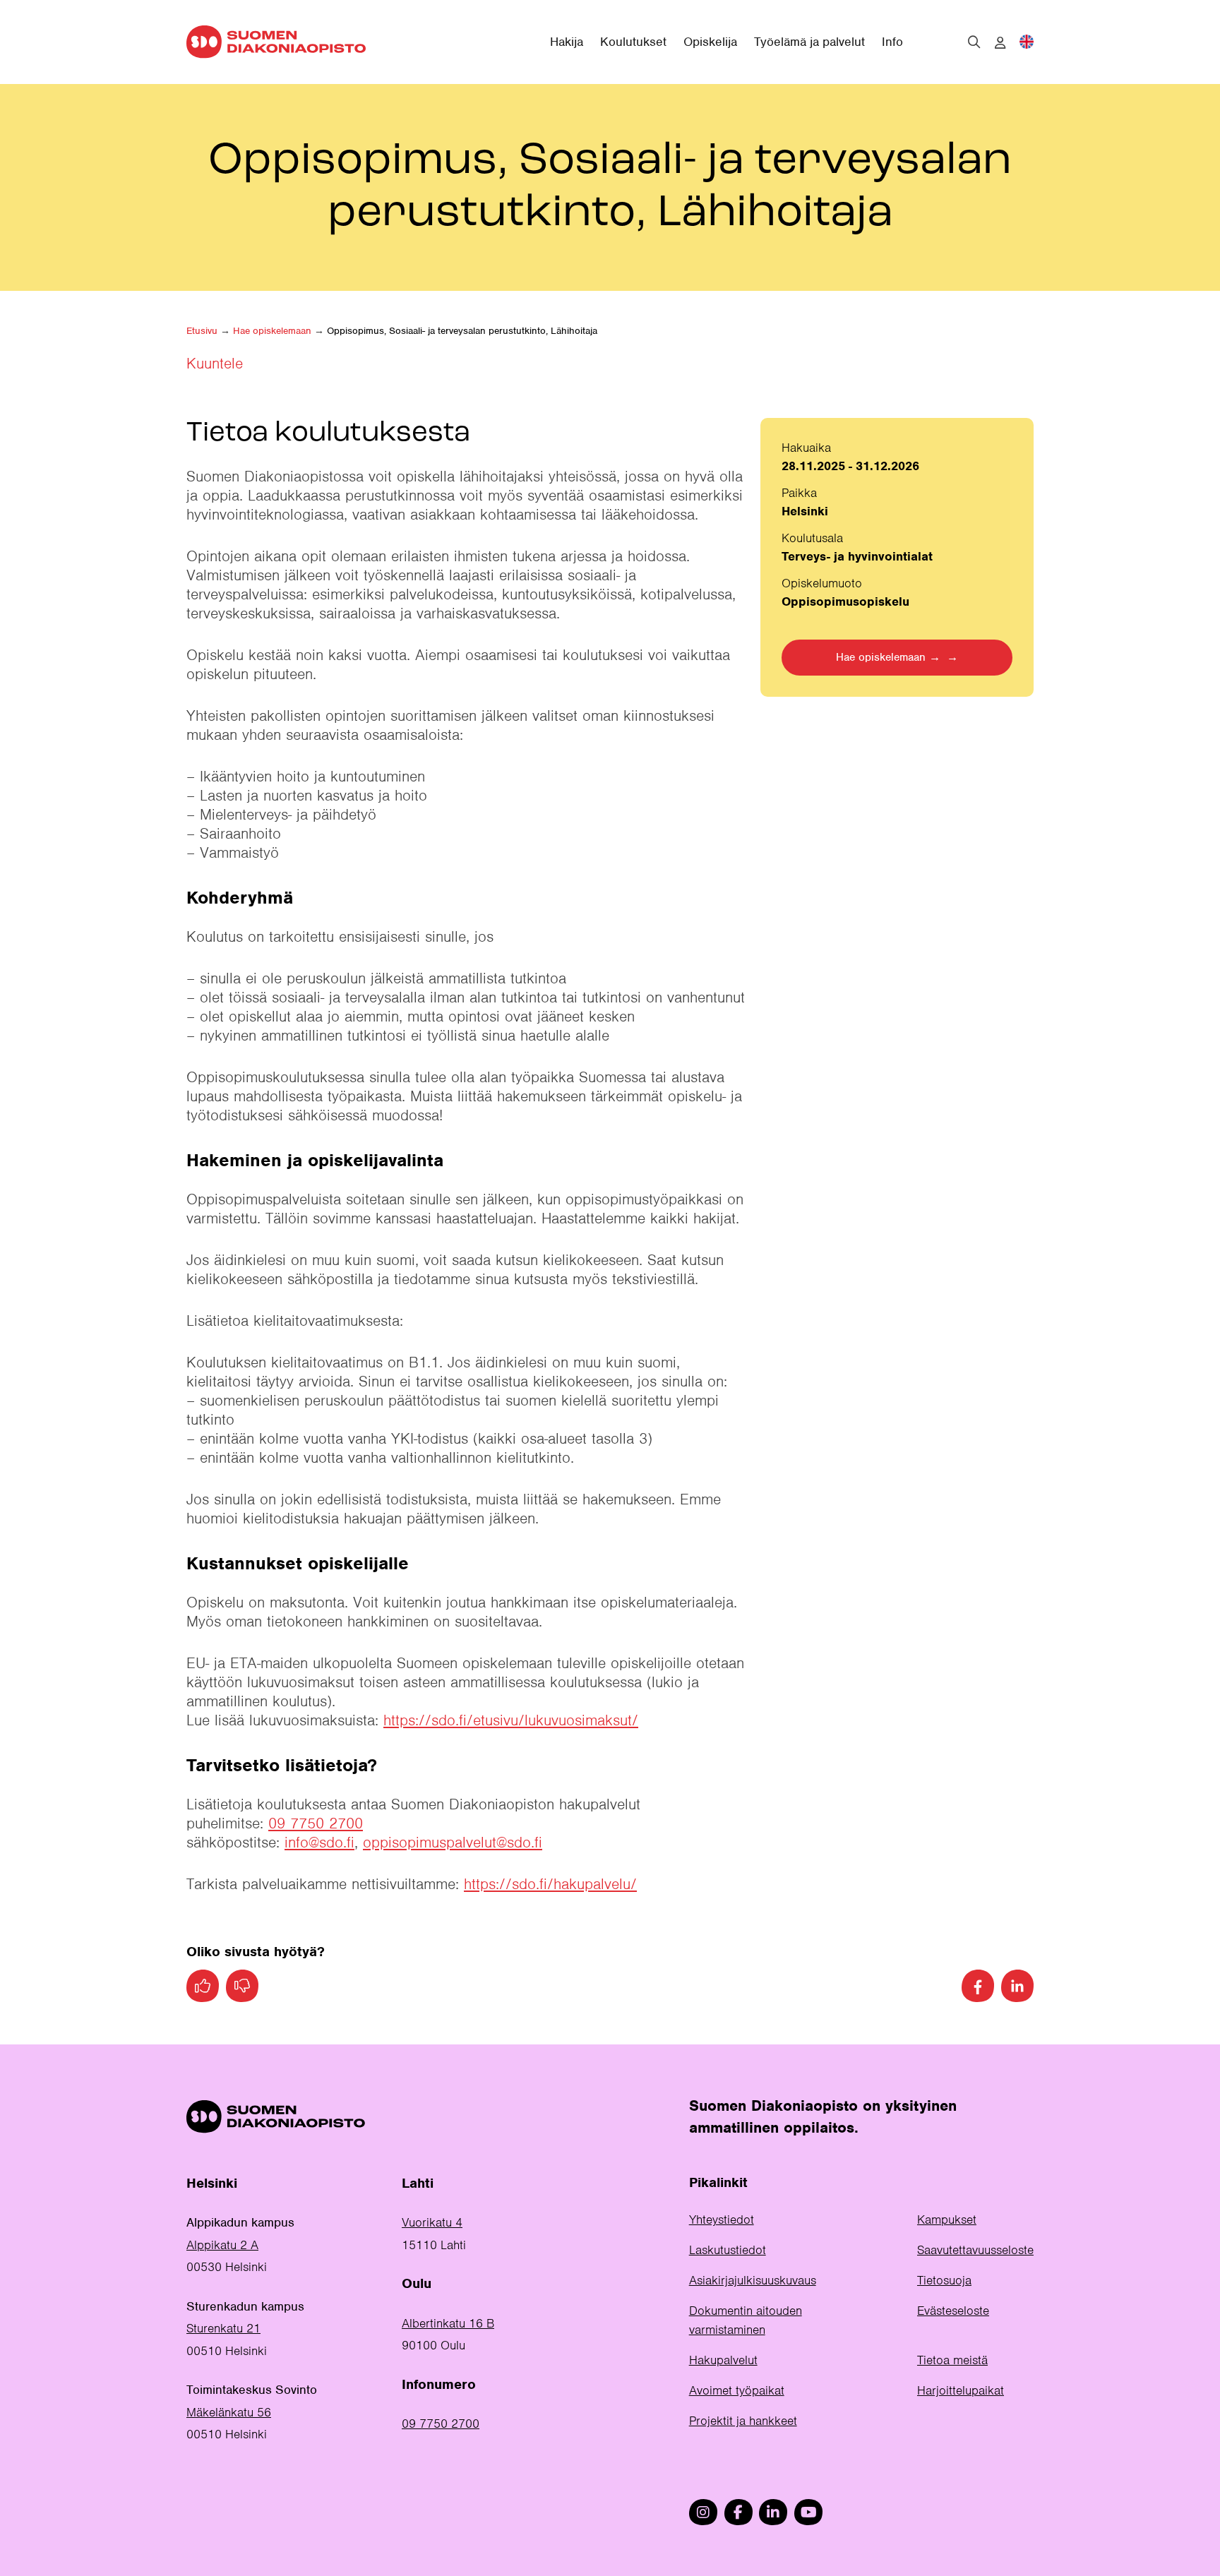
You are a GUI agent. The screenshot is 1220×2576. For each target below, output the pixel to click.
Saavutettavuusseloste (975, 2250)
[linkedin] (773, 2512)
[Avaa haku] (974, 42)
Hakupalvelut (723, 2360)
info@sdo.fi (319, 1842)
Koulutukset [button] (633, 42)
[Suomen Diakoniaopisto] (276, 42)
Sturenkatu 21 (223, 2328)
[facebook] (738, 2512)
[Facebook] (978, 1986)
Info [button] (892, 42)
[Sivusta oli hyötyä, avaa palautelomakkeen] (203, 1986)
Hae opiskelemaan (272, 331)
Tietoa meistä (952, 2360)
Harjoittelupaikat (961, 2390)
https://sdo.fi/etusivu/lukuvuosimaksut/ (511, 1720)
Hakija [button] (567, 42)
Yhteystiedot (722, 2219)
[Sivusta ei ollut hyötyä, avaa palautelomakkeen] (242, 1986)
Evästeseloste (953, 2311)
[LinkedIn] (1017, 1986)
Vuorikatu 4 (432, 2222)
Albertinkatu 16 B (448, 2323)
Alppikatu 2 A (222, 2245)
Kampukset (947, 2219)
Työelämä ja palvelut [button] (809, 42)
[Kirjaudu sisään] (1000, 43)
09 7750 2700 (316, 1823)
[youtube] (808, 2512)
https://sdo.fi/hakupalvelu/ (550, 1884)
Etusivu (202, 331)
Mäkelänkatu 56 (229, 2412)
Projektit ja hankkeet (743, 2421)
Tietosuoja (944, 2280)
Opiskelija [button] (710, 42)
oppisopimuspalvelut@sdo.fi (453, 1842)
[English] (1027, 42)
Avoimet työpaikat (737, 2390)
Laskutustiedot (728, 2250)
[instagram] (703, 2512)
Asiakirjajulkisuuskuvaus (753, 2280)
